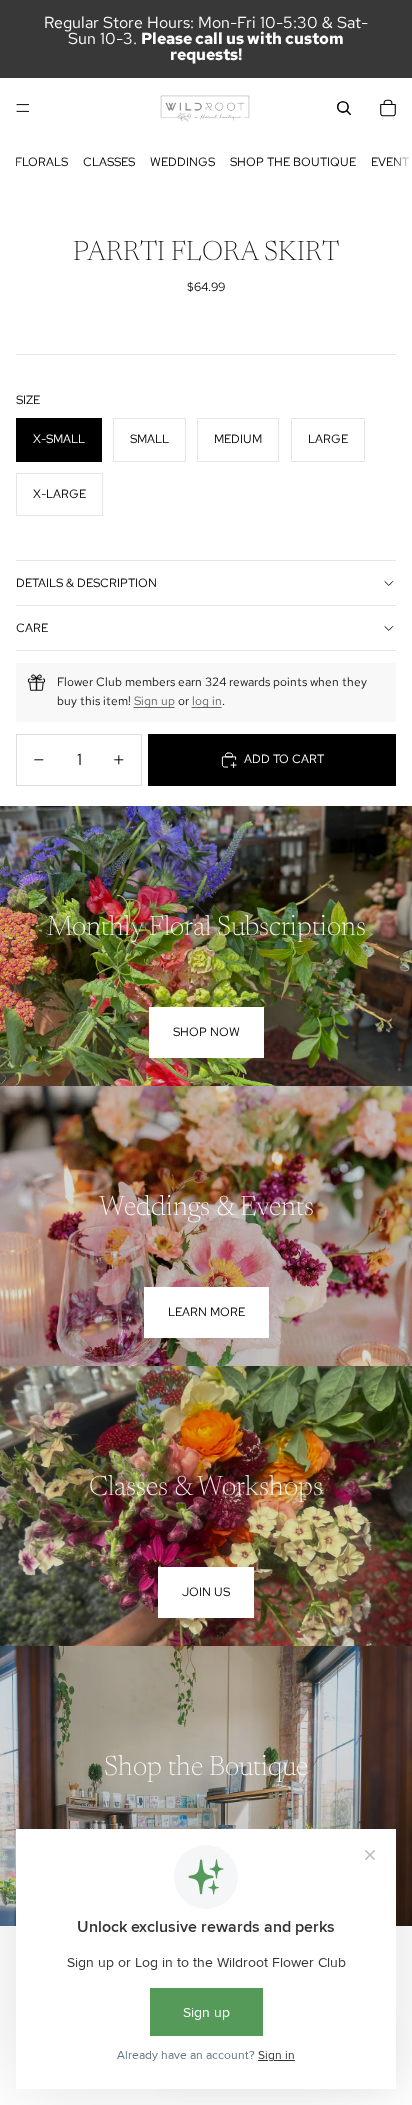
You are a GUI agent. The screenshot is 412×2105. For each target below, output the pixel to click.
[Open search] (344, 108)
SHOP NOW (206, 1032)
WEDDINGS (182, 162)
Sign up (154, 701)
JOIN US (206, 1592)
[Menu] (23, 108)
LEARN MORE (206, 1312)
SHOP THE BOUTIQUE (293, 162)
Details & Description (86, 583)
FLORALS (41, 162)
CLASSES (109, 162)
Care (32, 628)
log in (207, 701)
